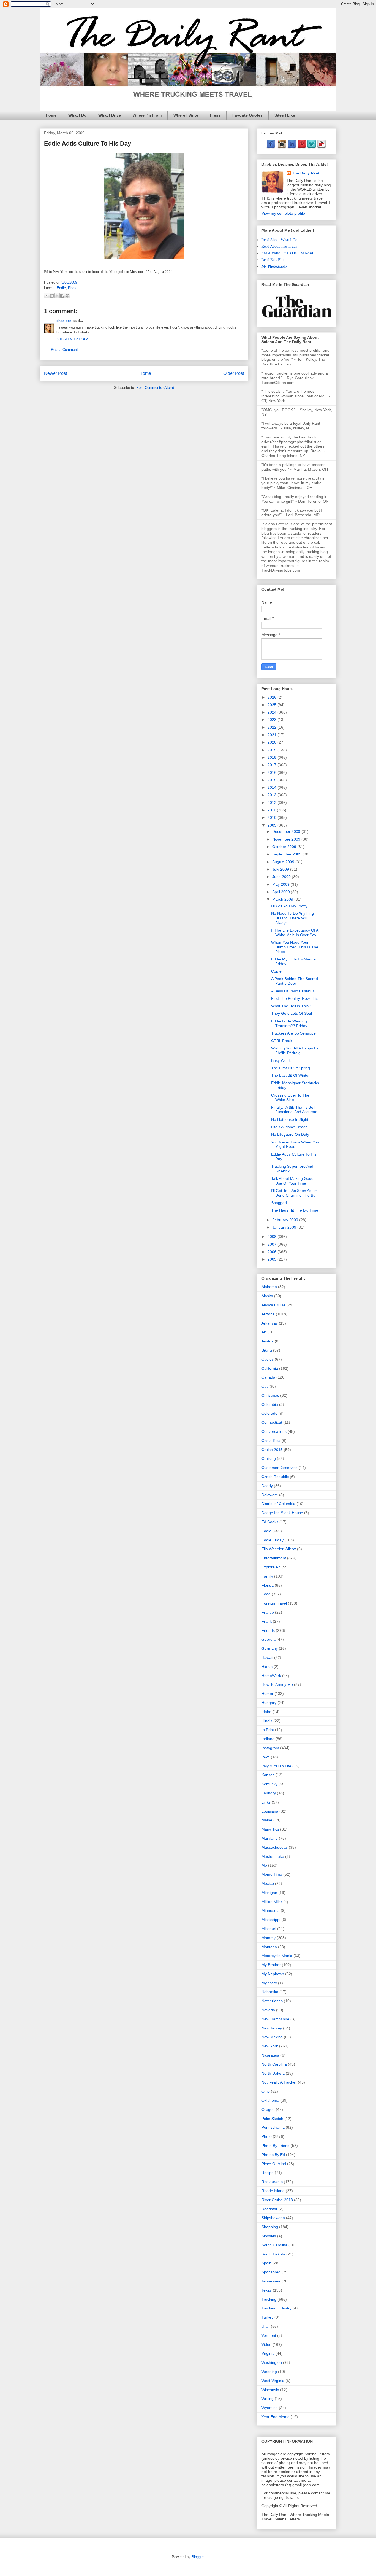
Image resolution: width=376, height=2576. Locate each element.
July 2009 (281, 869)
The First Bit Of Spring (291, 1068)
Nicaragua (270, 2055)
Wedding (269, 2372)
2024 (273, 712)
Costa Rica (271, 1441)
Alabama (269, 1287)
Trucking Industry (276, 2308)
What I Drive (110, 115)
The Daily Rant (306, 173)
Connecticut (272, 1422)
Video (266, 2344)
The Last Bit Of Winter (290, 1075)
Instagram (270, 1748)
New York (270, 2046)
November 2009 (287, 839)
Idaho (266, 1712)
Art (264, 1332)
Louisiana (270, 1811)
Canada (268, 1377)
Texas (267, 2290)
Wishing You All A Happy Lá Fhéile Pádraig (295, 1050)
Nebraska (270, 1992)
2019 (273, 750)
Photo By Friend (276, 2146)
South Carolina (274, 2245)
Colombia (270, 1404)
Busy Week (281, 1060)
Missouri (269, 1929)
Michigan (269, 1893)
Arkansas (270, 1323)
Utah (266, 2326)
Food (266, 1594)
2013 (273, 795)
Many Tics (270, 1829)
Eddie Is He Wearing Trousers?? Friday (289, 1023)
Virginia (268, 2353)
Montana (269, 1947)
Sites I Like (285, 115)
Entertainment (274, 1558)
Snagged (279, 1203)
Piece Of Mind (274, 2164)
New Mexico (272, 2037)
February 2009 (286, 1220)
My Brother (271, 1965)
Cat (265, 1386)
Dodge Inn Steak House (282, 1513)
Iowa (266, 1757)
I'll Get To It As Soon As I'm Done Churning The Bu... (295, 1193)
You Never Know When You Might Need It (295, 1144)
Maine (267, 1820)
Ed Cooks (270, 1522)
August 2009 (284, 862)
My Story (269, 1983)
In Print (268, 1730)
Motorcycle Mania (277, 1956)
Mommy (269, 1938)
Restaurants (272, 2182)
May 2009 (281, 884)
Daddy (267, 1486)
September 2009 (287, 854)
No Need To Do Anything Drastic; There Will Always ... (292, 918)
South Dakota (273, 2254)
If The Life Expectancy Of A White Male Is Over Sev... (295, 932)
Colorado (269, 1413)
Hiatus (267, 1667)
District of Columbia (278, 1504)
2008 (273, 1237)
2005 (273, 1259)
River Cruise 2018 (277, 2200)
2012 (273, 803)
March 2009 (283, 899)
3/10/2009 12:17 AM (72, 339)
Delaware (270, 1495)
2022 (273, 727)
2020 (273, 742)
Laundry (269, 1793)
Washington (272, 2362)
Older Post (234, 373)
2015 (273, 780)
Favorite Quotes (247, 115)
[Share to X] (57, 296)
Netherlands (272, 2001)
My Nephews (273, 1974)
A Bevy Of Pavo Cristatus (293, 991)
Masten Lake (273, 1856)
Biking (267, 1350)
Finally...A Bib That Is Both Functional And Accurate (294, 1110)
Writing (268, 2399)
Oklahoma (270, 2100)
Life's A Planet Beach (289, 1127)
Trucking (269, 2299)
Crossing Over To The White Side (290, 1098)
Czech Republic (275, 1477)
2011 (272, 810)
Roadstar (269, 2209)
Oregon (268, 2109)
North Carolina (274, 2064)
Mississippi (271, 1920)
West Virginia (273, 2381)
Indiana (268, 1739)
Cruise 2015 (272, 1450)
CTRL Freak (282, 1041)
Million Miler (272, 1902)
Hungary (269, 1703)
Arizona (268, 1314)
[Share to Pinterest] (67, 296)
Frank (267, 1621)
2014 (273, 787)
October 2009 (285, 847)
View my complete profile (283, 213)
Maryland (270, 1838)
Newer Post (55, 373)
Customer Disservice (280, 1468)
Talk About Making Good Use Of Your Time (292, 1181)
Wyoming (270, 2408)
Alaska (267, 1296)
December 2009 (287, 831)
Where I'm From (147, 115)
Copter (277, 971)
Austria (268, 1341)
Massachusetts (275, 1847)
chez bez (64, 321)
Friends (268, 1630)
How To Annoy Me (277, 1684)
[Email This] (47, 296)
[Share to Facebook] (62, 296)
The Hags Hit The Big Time (295, 1210)
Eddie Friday (273, 1540)
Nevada (268, 2010)
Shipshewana (273, 2218)
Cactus (268, 1359)
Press (215, 115)
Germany (270, 1648)
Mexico (268, 1883)
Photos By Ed (273, 2155)
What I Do (77, 115)
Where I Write (186, 115)
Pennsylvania (273, 2127)
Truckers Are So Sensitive (293, 1033)
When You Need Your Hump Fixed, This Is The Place (295, 947)
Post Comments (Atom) (155, 388)
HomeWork (271, 1676)
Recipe (268, 2173)
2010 (273, 817)
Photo (73, 288)
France (268, 1612)
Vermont (269, 2335)
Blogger (197, 2557)
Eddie (61, 288)
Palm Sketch (272, 2119)
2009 (273, 825)
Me (264, 1865)
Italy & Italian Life (276, 1766)
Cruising (269, 1458)
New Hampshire (275, 2019)
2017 (273, 765)
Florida (268, 1585)
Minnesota (271, 1910)
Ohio (266, 2091)
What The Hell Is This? (291, 1006)
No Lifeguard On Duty (290, 1134)
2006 (273, 1252)
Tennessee (271, 2281)
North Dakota (273, 2073)
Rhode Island (273, 2191)
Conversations (274, 1431)
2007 (273, 1244)
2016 (273, 772)
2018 (273, 757)
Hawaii (267, 1657)
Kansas (268, 1775)
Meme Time (272, 1874)
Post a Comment (64, 350)
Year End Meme (276, 2417)
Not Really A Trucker (279, 2082)
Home (51, 115)
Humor (267, 1694)
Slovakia (269, 2236)
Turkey (267, 2317)
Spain (266, 2263)
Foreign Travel (274, 1603)
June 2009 (282, 877)
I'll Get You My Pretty (289, 906)
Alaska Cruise (273, 1305)
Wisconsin (270, 2390)
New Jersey (272, 2028)
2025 (273, 705)
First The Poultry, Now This (295, 998)
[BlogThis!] (52, 296)
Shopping (270, 2227)
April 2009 (282, 892)
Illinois (267, 1721)
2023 (273, 720)
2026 (273, 697)
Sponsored (271, 2272)
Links (266, 1802)
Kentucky (269, 1784)
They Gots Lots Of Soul (291, 1013)
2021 (273, 735)
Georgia (269, 1639)
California (270, 1368)
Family (267, 1576)
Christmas (270, 1395)
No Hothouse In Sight (290, 1119)
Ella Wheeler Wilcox (279, 1549)
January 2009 (285, 1227)
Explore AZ (271, 1567)
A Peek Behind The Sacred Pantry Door (295, 981)
